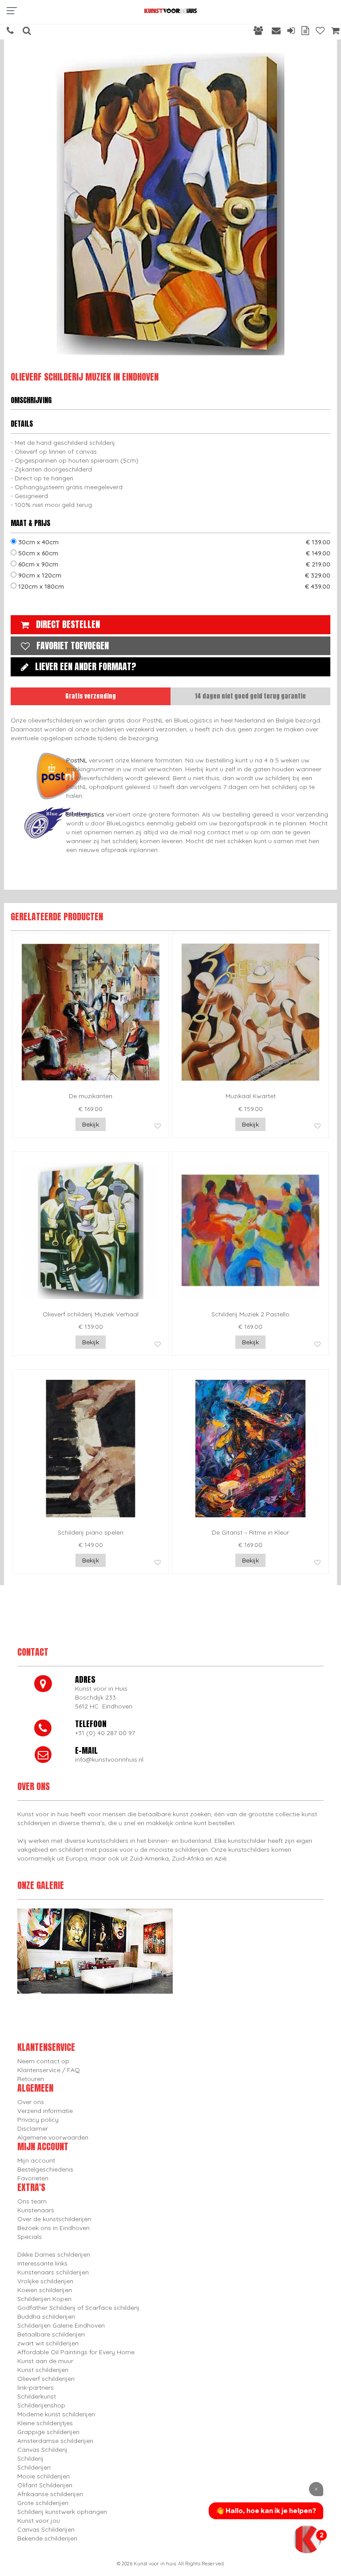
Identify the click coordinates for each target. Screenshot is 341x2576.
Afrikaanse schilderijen (50, 2494)
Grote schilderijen (43, 2503)
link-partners (36, 2388)
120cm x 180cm (173, 586)
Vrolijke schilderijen (45, 2281)
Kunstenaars (36, 2210)
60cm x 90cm (173, 564)
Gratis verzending (91, 696)
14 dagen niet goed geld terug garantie (250, 696)
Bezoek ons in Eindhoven (54, 2228)
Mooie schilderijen (44, 2476)
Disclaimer (33, 2128)
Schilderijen (34, 2467)
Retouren (31, 2079)
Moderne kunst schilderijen (56, 2414)
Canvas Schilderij (42, 2450)
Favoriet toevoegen (73, 646)
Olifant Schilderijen (45, 2485)
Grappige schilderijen (48, 2432)
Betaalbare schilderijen (51, 2334)
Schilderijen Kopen (44, 2299)
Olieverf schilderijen (46, 2379)
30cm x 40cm (173, 542)
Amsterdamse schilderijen (55, 2441)
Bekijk (91, 1124)
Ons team (32, 2201)
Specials (30, 2237)
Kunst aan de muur (45, 2361)
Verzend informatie (45, 2111)
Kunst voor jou (39, 2521)
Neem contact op (43, 2061)
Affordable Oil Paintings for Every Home (76, 2352)
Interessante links (42, 2263)
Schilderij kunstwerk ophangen (62, 2512)
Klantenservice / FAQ (49, 2070)
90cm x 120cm (173, 575)
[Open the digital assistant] (307, 2539)
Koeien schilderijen (45, 2290)
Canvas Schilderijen (46, 2529)
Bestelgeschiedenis (45, 2169)
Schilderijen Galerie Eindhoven (61, 2325)
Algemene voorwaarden (53, 2137)
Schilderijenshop (41, 2405)
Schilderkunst (37, 2396)
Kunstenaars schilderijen (53, 2272)
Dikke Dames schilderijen (54, 2254)
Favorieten (33, 2178)
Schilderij (30, 2458)
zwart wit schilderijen (48, 2343)
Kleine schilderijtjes (45, 2423)
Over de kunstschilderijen (54, 2219)
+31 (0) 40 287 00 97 (105, 1733)
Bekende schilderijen (47, 2538)
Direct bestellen (68, 624)
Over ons (31, 2102)
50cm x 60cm (173, 553)
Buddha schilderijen (46, 2317)
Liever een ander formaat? (86, 666)
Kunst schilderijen (43, 2370)
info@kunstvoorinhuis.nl (109, 1759)
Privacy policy (38, 2120)
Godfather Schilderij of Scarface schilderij (78, 2308)
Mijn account (36, 2160)
